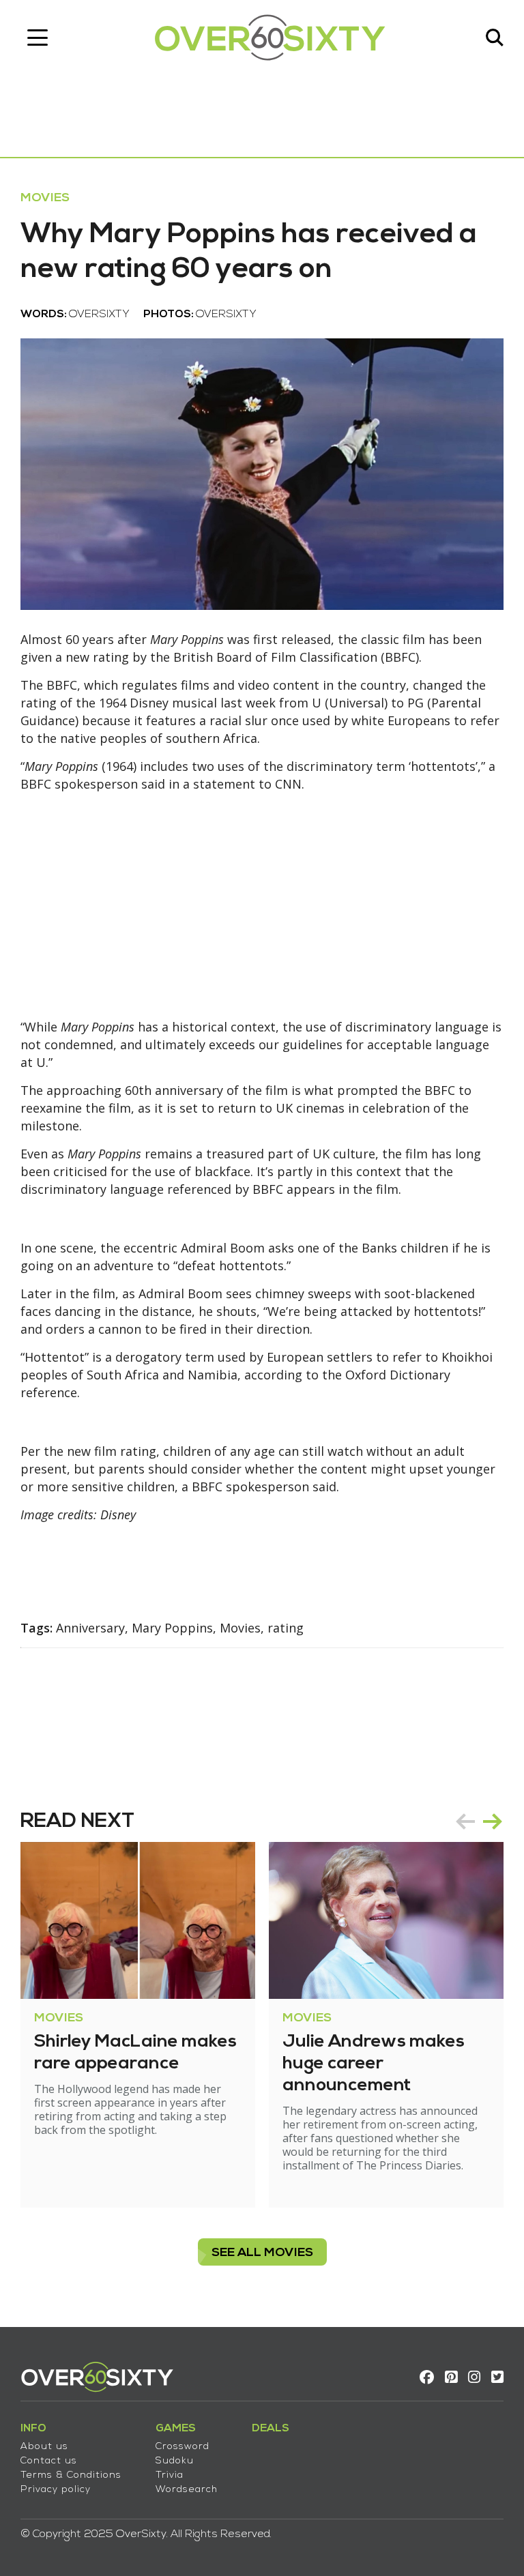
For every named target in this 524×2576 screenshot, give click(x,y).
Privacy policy (56, 2490)
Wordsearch (187, 2490)
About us (44, 2447)
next (493, 1821)
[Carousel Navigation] (479, 1821)
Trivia (170, 2475)
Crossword (183, 2447)
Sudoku (175, 2461)
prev (465, 1821)
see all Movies (262, 2253)
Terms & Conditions (71, 2475)
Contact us (49, 2461)
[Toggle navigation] (38, 38)
